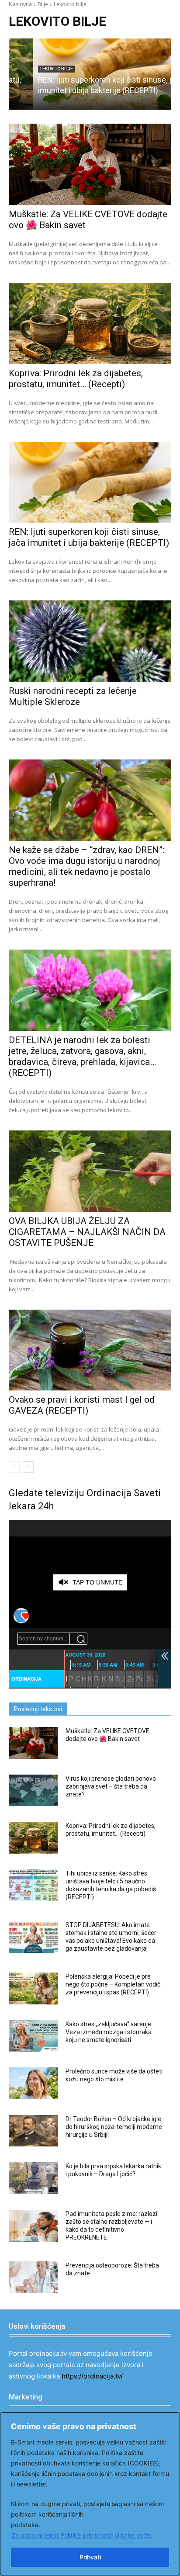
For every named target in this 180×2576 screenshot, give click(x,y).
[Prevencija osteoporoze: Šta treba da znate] (33, 2277)
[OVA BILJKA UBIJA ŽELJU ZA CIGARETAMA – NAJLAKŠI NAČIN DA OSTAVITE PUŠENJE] (90, 1171)
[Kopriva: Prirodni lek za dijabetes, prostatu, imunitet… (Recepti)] (90, 323)
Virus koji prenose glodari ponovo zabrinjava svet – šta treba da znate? (111, 1786)
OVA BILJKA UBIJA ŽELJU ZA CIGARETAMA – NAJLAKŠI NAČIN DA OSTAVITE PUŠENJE (87, 1232)
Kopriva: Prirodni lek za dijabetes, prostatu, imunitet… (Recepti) (76, 379)
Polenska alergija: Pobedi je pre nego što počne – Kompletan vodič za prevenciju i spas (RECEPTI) (113, 1984)
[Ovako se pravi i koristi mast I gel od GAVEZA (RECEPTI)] (90, 1350)
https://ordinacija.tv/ (92, 2376)
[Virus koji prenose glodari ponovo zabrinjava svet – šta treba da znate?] (33, 1791)
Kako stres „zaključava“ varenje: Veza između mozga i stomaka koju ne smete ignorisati (109, 2032)
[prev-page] (14, 1467)
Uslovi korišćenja (37, 2326)
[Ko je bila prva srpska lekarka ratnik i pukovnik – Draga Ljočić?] (33, 2178)
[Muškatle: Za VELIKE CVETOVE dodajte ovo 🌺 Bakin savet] (90, 164)
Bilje (43, 4)
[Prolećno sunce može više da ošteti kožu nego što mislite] (33, 2083)
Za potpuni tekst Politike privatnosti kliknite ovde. (82, 2535)
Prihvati (90, 2557)
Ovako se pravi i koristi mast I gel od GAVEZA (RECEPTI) (82, 1405)
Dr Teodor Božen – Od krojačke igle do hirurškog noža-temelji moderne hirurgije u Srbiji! (114, 2127)
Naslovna (20, 4)
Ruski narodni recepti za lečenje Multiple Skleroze (73, 696)
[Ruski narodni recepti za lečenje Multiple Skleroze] (90, 641)
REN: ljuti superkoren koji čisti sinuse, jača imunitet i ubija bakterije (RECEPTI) (89, 537)
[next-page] (28, 1467)
